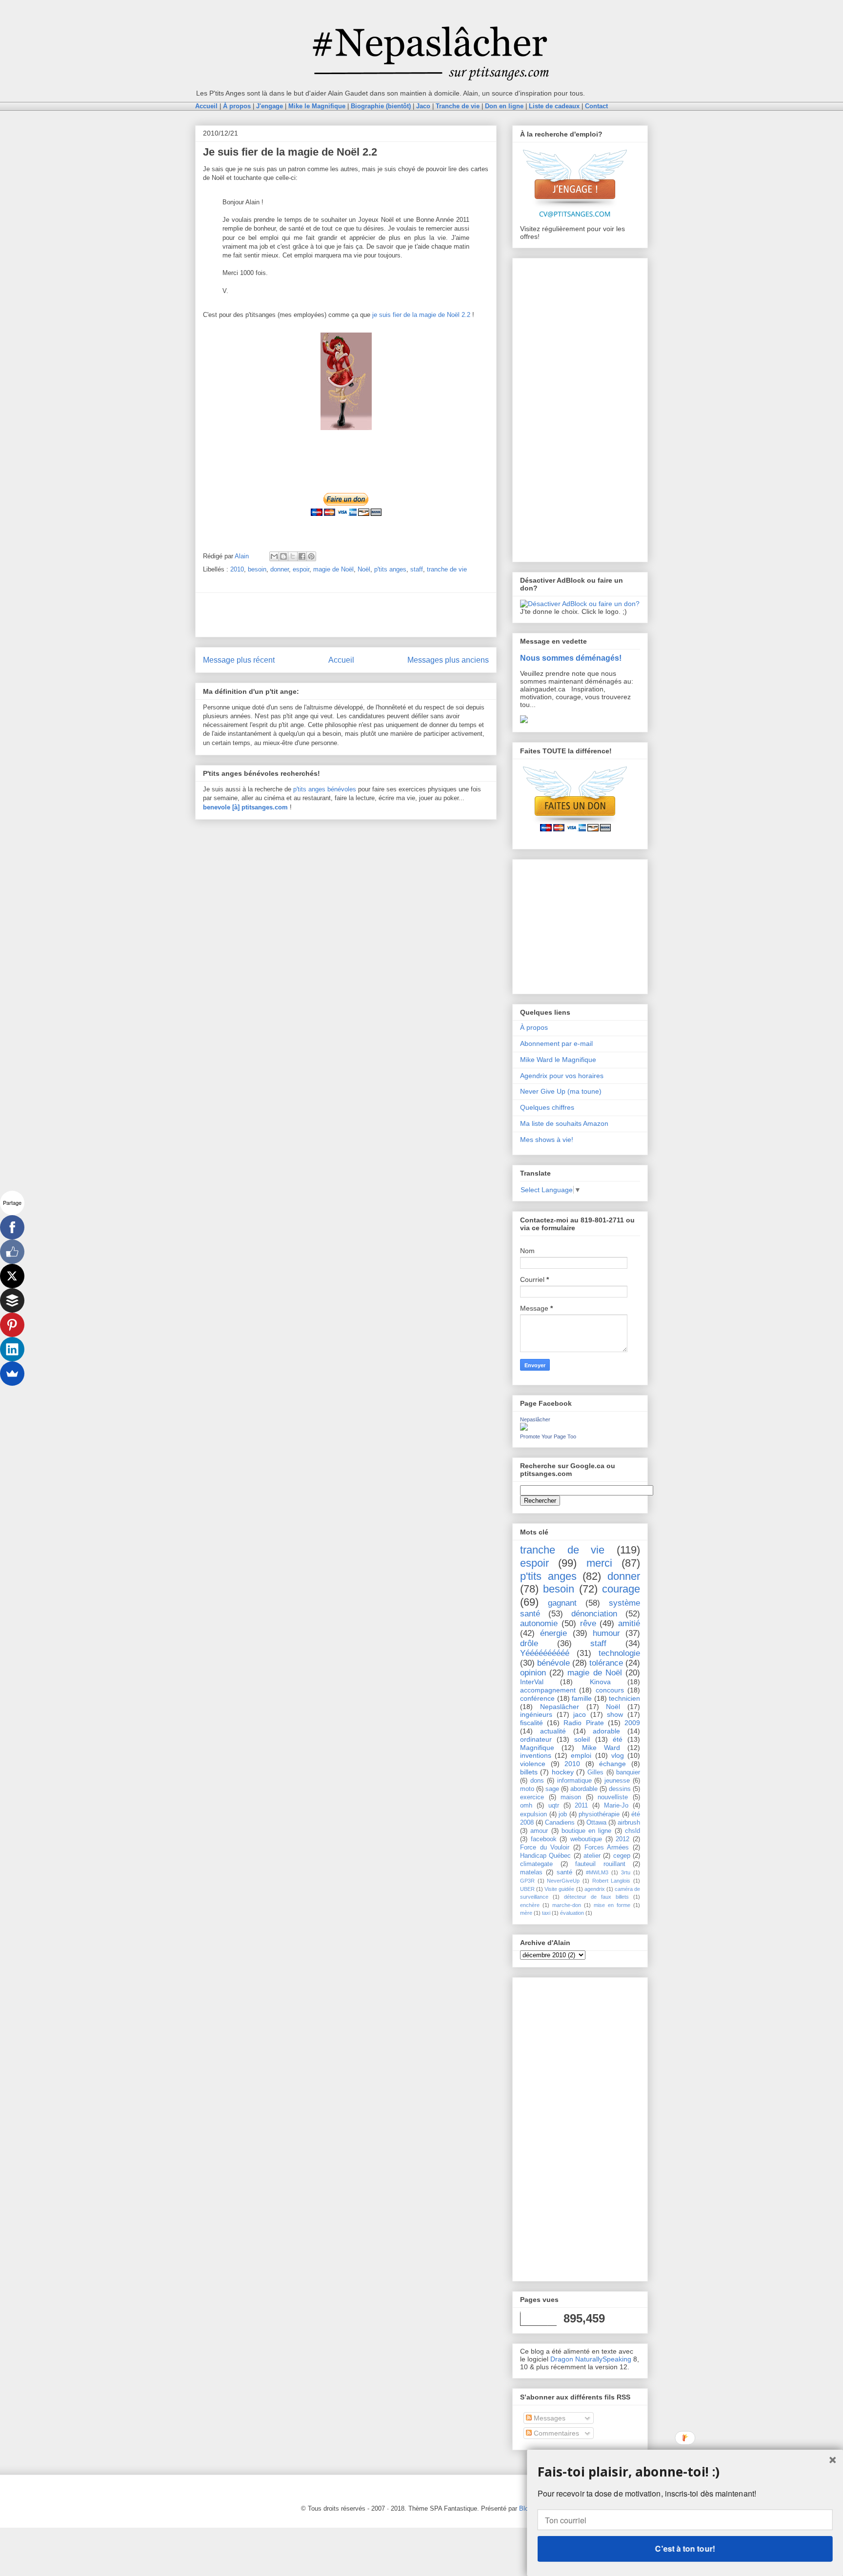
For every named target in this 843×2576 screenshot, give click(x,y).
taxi (546, 1913)
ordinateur (536, 1739)
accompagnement (548, 1690)
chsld (632, 1831)
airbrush (629, 1823)
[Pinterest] (12, 1325)
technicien (624, 1698)
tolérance (606, 1663)
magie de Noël (333, 569)
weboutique (586, 1839)
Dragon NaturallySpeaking (591, 2359)
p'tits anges (390, 569)
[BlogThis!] (283, 556)
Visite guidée (559, 1889)
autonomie (539, 1623)
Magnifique (537, 1748)
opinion (533, 1673)
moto (527, 1789)
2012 (622, 1839)
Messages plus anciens (448, 660)
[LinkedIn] (12, 1349)
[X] (12, 1276)
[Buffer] (12, 1300)
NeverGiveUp (563, 1881)
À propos (534, 1027)
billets (529, 1772)
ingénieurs (536, 1714)
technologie (619, 1653)
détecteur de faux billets (596, 1897)
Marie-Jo (616, 1806)
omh (526, 1806)
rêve (588, 1623)
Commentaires (555, 2433)
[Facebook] (12, 1227)
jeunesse (617, 1781)
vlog (618, 1755)
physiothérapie (599, 1814)
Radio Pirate (583, 1723)
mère (526, 1913)
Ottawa (596, 1823)
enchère (530, 1905)
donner (280, 569)
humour (606, 1633)
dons (537, 1781)
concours (610, 1690)
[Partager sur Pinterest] (311, 556)
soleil (582, 1739)
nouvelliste (613, 1797)
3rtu (626, 1872)
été (618, 1739)
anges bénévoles (332, 789)
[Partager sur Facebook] (302, 556)
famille (582, 1698)
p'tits (301, 789)
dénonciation (594, 1614)
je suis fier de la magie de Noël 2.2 (421, 315)
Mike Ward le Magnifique (558, 1060)
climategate (536, 1864)
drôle (529, 1643)
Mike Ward (601, 1748)
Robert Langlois (612, 1881)
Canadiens (560, 1823)
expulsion (533, 1814)
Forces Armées (607, 1848)
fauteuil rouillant (600, 1864)
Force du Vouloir (545, 1848)
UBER (527, 1889)
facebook (544, 1839)
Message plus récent (239, 660)
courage (621, 1589)
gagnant (562, 1603)
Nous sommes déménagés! (571, 658)
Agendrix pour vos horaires (562, 1076)
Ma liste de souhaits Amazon (564, 1123)
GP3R (527, 1881)
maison (571, 1797)
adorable (606, 1731)
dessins (620, 1789)
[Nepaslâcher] (524, 1428)
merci (599, 1563)
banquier (628, 1772)
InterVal (532, 1682)
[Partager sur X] (293, 556)
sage (552, 1789)
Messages (549, 2418)
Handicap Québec (545, 1856)
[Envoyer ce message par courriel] (274, 556)
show (615, 1714)
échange (612, 1764)
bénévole (553, 1663)
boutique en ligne (587, 1831)
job (563, 1814)
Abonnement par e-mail (556, 1043)
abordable (584, 1789)
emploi (581, 1755)
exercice (532, 1797)
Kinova (600, 1682)
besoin (257, 569)
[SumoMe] (12, 1374)
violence (533, 1764)
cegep (622, 1856)
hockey (563, 1772)
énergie (553, 1633)
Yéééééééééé (545, 1653)
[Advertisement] (346, 615)
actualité (553, 1731)
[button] (685, 2471)
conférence (537, 1698)
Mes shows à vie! (547, 1140)
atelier (592, 1856)
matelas (531, 1872)
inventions (536, 1755)
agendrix (595, 1889)
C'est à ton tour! (685, 2548)
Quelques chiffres (547, 1107)
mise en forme (612, 1905)
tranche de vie (447, 569)
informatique (574, 1781)
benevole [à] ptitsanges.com (245, 807)
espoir (301, 569)
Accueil (341, 660)
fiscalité (532, 1723)
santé (564, 1872)
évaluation (572, 1913)
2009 (632, 1723)
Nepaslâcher (535, 1419)
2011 (581, 1806)
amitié (629, 1623)
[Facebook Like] (12, 1252)
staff (417, 569)
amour (539, 1831)
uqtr (554, 1806)
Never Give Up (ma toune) (561, 1091)
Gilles (595, 1772)
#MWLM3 (597, 1872)
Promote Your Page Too (548, 1436)
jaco (580, 1714)
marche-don (567, 1905)
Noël (364, 569)
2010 (237, 569)
